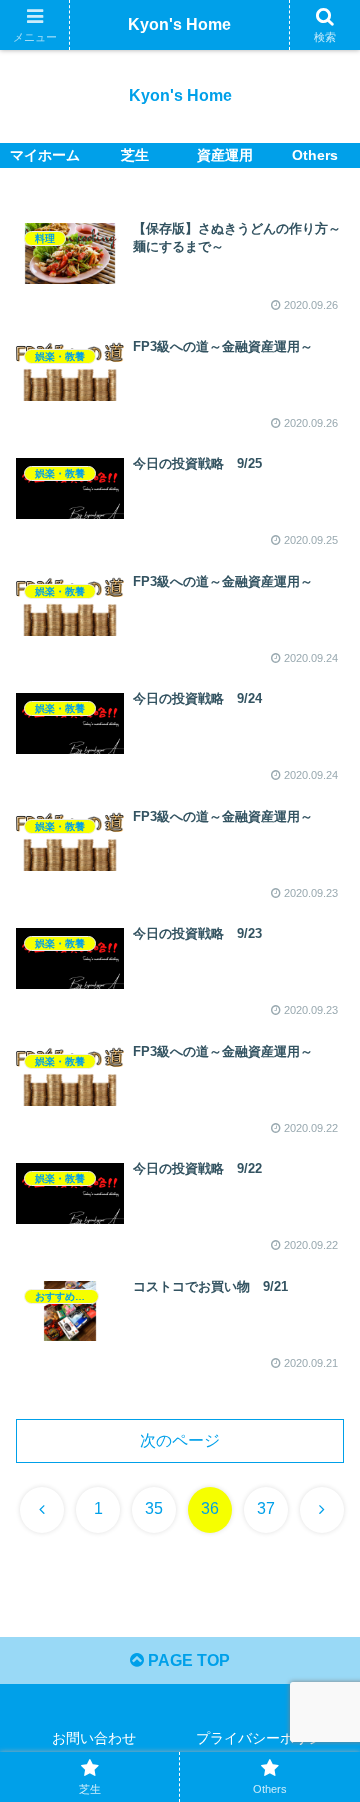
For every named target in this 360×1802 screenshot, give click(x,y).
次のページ (180, 1440)
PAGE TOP (187, 1660)
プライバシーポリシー (266, 1738)
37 (266, 1508)
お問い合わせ (94, 1738)
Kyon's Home (179, 24)
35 (154, 1508)
